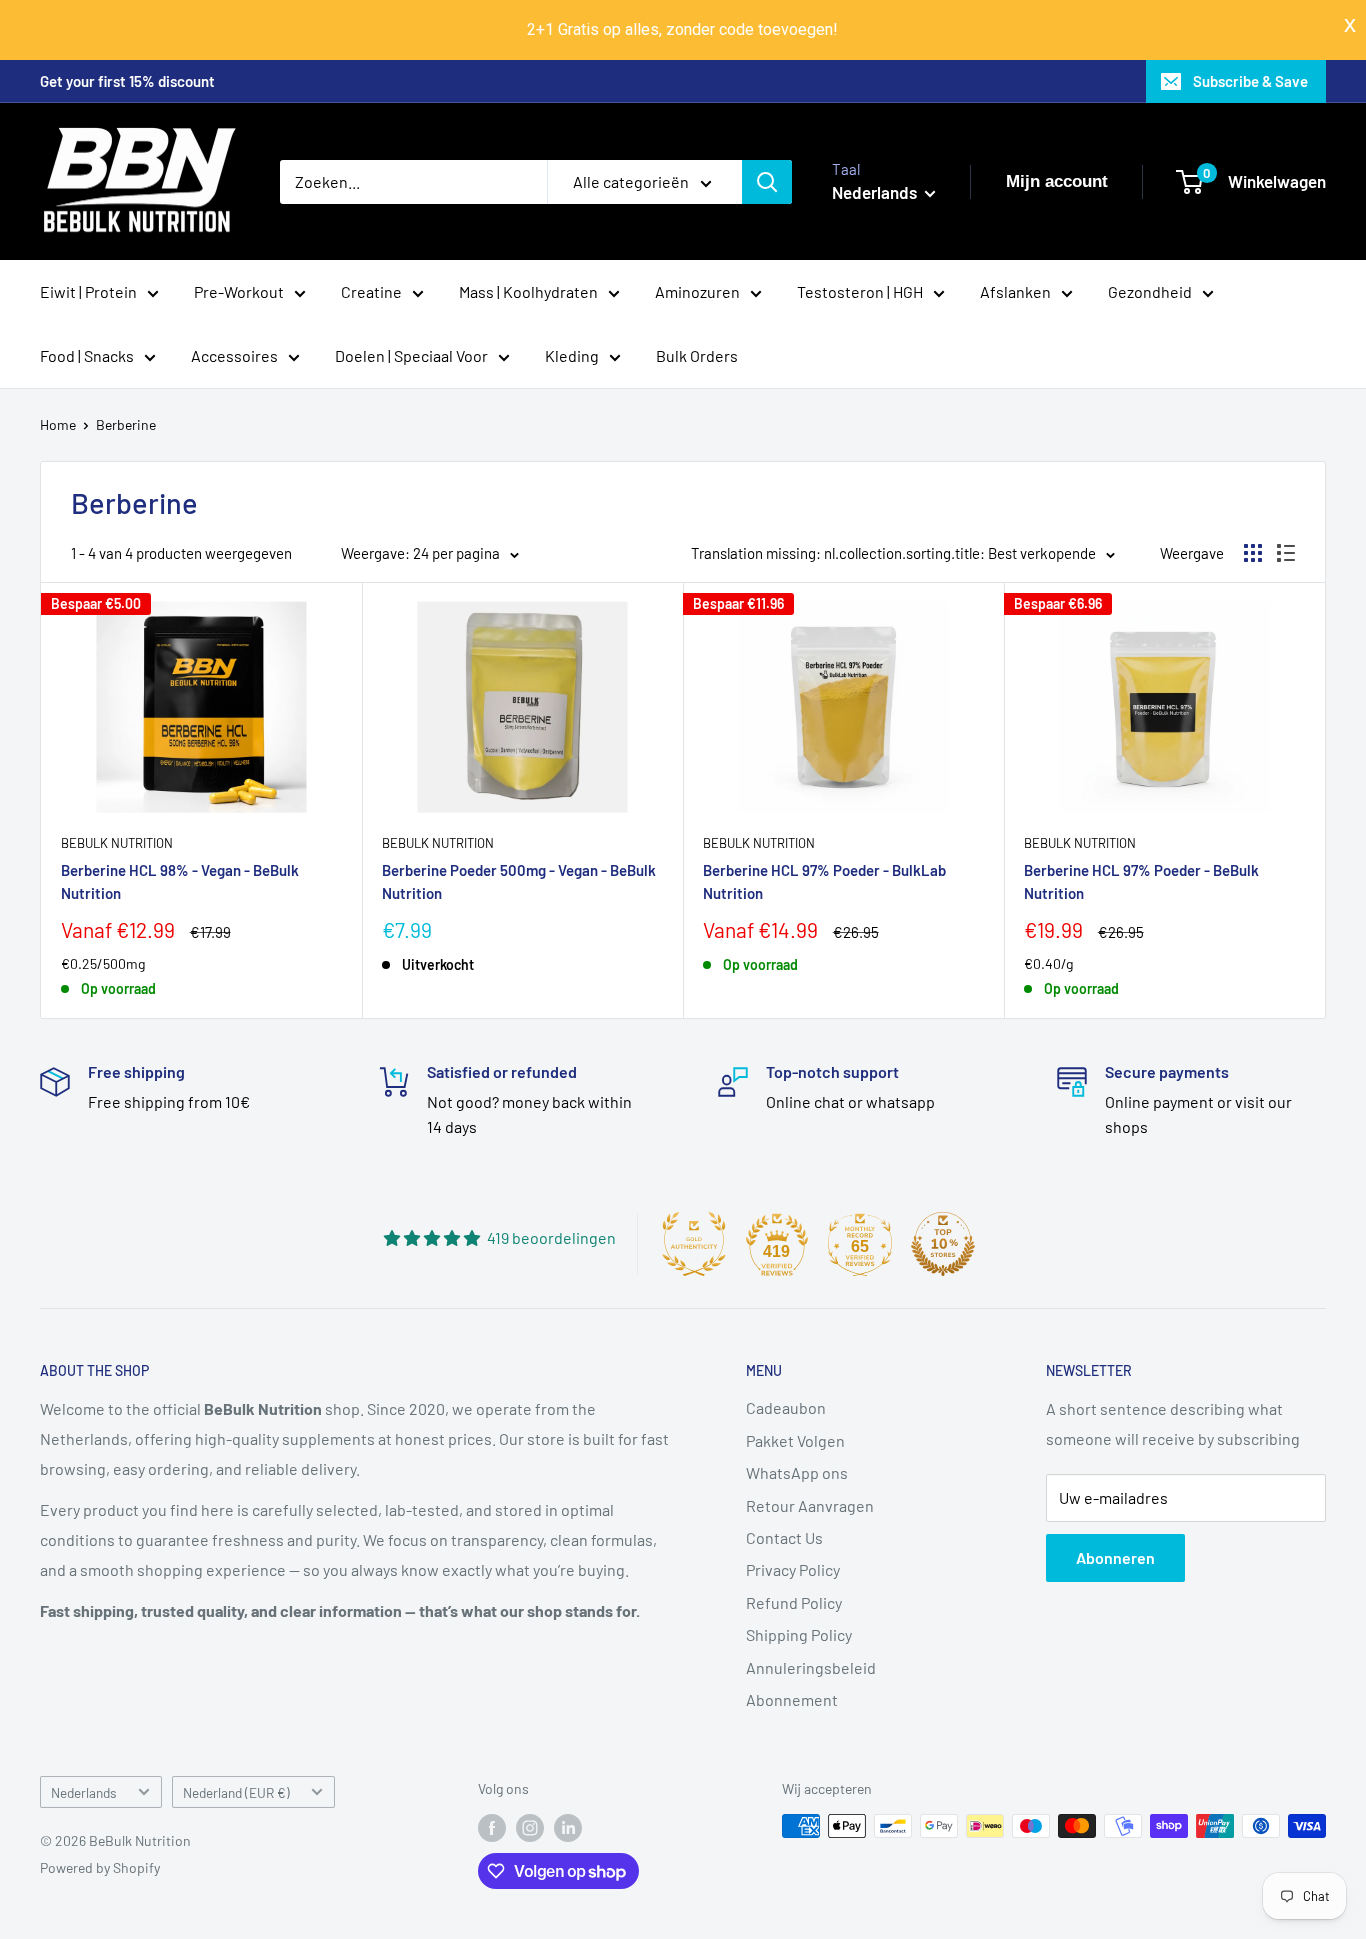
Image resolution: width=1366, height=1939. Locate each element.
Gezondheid (1150, 291)
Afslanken (1015, 291)
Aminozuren (697, 291)
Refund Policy (794, 1602)
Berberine (126, 424)
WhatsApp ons (797, 1472)
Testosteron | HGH (860, 291)
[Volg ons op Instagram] (530, 1828)
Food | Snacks (87, 355)
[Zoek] (767, 182)
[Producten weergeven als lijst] (1286, 553)
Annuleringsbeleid (811, 1667)
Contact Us (784, 1537)
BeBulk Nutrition (117, 843)
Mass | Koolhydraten (528, 291)
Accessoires (234, 355)
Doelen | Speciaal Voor (411, 355)
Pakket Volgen (795, 1440)
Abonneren (1115, 1557)
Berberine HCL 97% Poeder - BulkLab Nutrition (824, 881)
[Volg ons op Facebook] (492, 1828)
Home (58, 424)
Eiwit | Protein (88, 291)
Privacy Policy (793, 1569)
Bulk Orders (697, 355)
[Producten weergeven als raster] (1253, 553)
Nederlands (84, 1792)
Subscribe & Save (1250, 81)
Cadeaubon (786, 1407)
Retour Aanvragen (810, 1505)
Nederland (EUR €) (236, 1792)
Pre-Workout (239, 291)
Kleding (572, 355)
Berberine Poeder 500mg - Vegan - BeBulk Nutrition (519, 881)
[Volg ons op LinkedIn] (568, 1828)
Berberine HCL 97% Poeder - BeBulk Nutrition (1141, 881)
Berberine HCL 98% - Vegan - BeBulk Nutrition (180, 881)
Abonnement (792, 1699)
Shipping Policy (799, 1634)
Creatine (371, 291)
